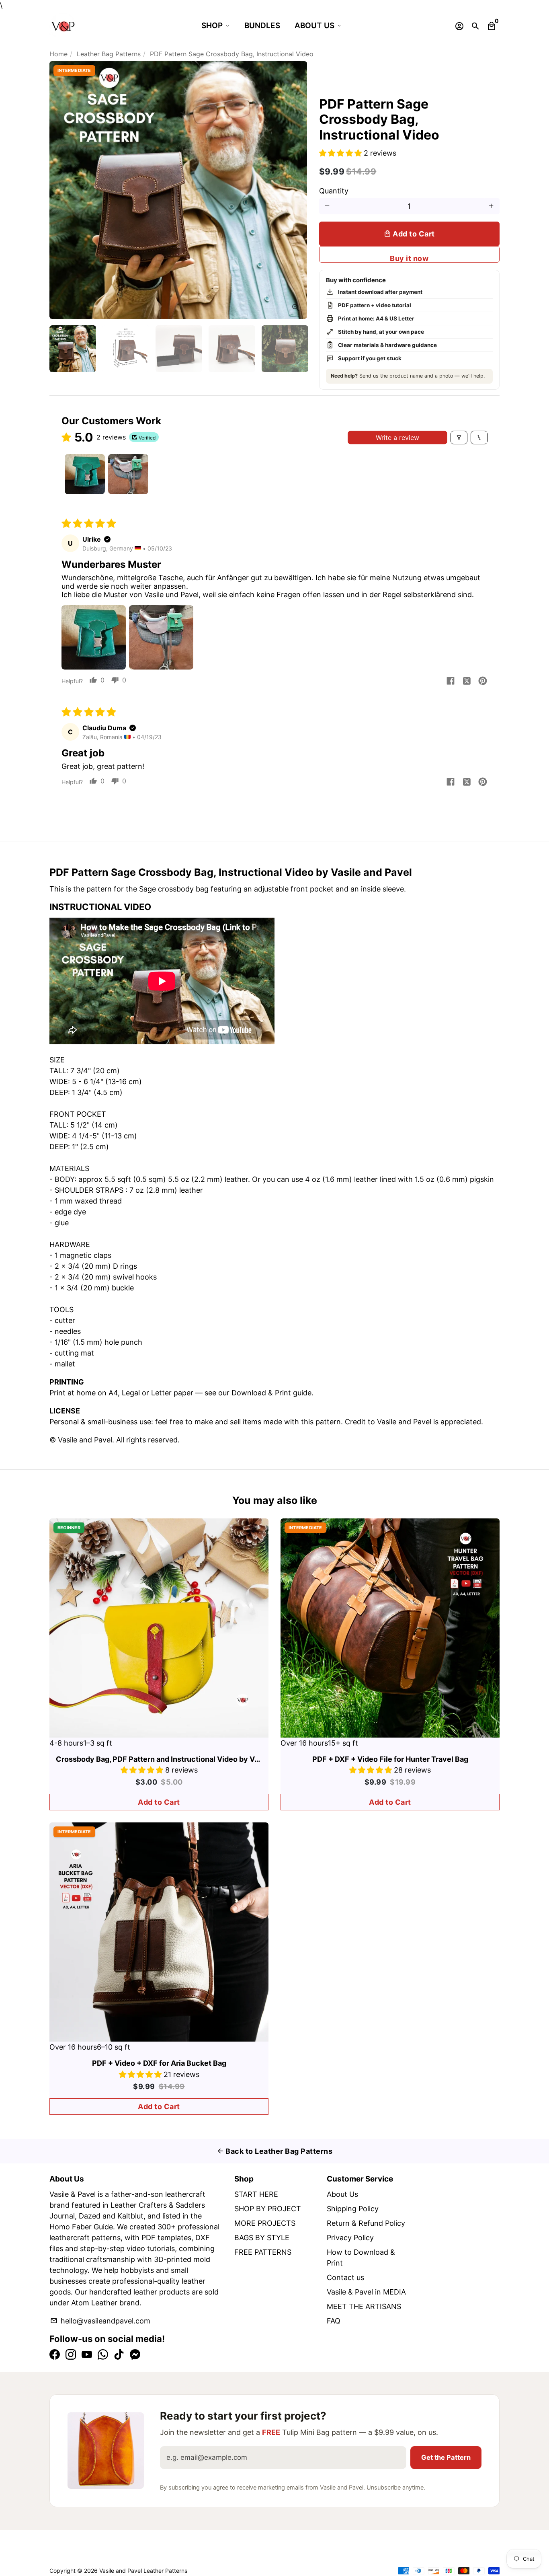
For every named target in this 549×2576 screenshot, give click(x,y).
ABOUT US (314, 26)
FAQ (334, 2321)
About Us (342, 2194)
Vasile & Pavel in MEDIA (366, 2292)
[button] (341, 153)
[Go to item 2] (128, 474)
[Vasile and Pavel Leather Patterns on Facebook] (55, 2355)
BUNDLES (262, 26)
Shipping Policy (353, 2209)
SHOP (212, 26)
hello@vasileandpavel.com (100, 2321)
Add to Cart (159, 1802)
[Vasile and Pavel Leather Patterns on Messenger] (135, 2355)
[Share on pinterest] (483, 682)
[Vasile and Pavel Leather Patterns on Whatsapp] (103, 2355)
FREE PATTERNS (263, 2252)
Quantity (334, 191)
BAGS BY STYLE (262, 2238)
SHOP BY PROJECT (268, 2209)
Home (58, 54)
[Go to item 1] (85, 474)
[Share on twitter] (467, 682)
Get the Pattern (446, 2457)
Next (296, 190)
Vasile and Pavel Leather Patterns (143, 2571)
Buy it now (409, 258)
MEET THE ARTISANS (364, 2306)
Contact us (345, 2277)
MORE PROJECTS (265, 2223)
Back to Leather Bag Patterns (275, 2151)
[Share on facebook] (451, 682)
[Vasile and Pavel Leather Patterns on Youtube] (87, 2355)
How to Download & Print (361, 2258)
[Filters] (459, 438)
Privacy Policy (350, 2238)
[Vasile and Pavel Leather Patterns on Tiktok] (119, 2355)
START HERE (256, 2194)
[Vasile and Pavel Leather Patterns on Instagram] (71, 2355)
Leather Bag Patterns (109, 54)
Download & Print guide (271, 1393)
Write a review (397, 438)
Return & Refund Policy (366, 2223)
